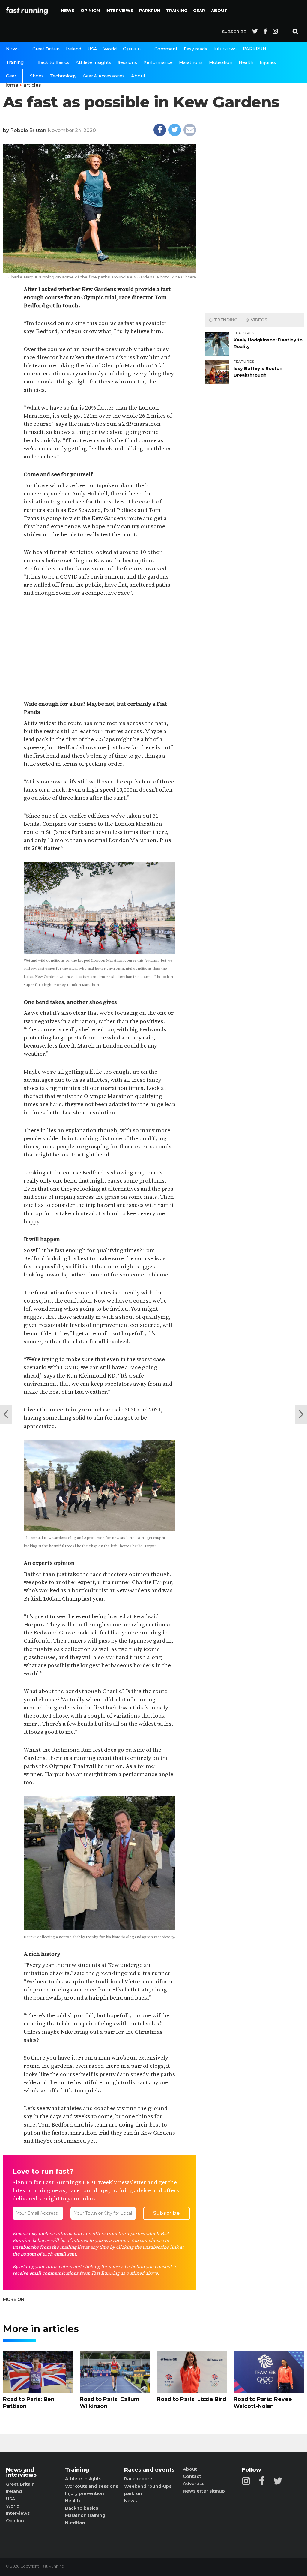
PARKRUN (150, 11)
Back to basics (82, 2508)
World (110, 49)
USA (92, 49)
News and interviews (21, 2472)
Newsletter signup (204, 2491)
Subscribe (234, 32)
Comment (166, 49)
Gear (199, 11)
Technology (63, 76)
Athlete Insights (93, 62)
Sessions (127, 62)
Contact (192, 2476)
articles (32, 85)
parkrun (133, 2493)
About (219, 11)
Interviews (119, 11)
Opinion (90, 11)
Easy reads (195, 49)
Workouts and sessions (92, 2486)
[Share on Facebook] (160, 130)
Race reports (139, 2479)
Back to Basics (53, 62)
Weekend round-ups (148, 2486)
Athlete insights (83, 2479)
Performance (158, 62)
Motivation (221, 62)
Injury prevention (85, 2493)
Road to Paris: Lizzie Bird (191, 2399)
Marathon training (85, 2515)
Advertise (194, 2484)
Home (11, 85)
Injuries (268, 62)
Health (246, 62)
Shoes (37, 76)
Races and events (149, 2470)
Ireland (74, 49)
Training (177, 11)
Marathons (191, 62)
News (68, 11)
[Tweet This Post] (175, 130)
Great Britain (46, 49)
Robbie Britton (28, 130)
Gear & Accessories (104, 76)
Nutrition (75, 2523)
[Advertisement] (100, 649)
